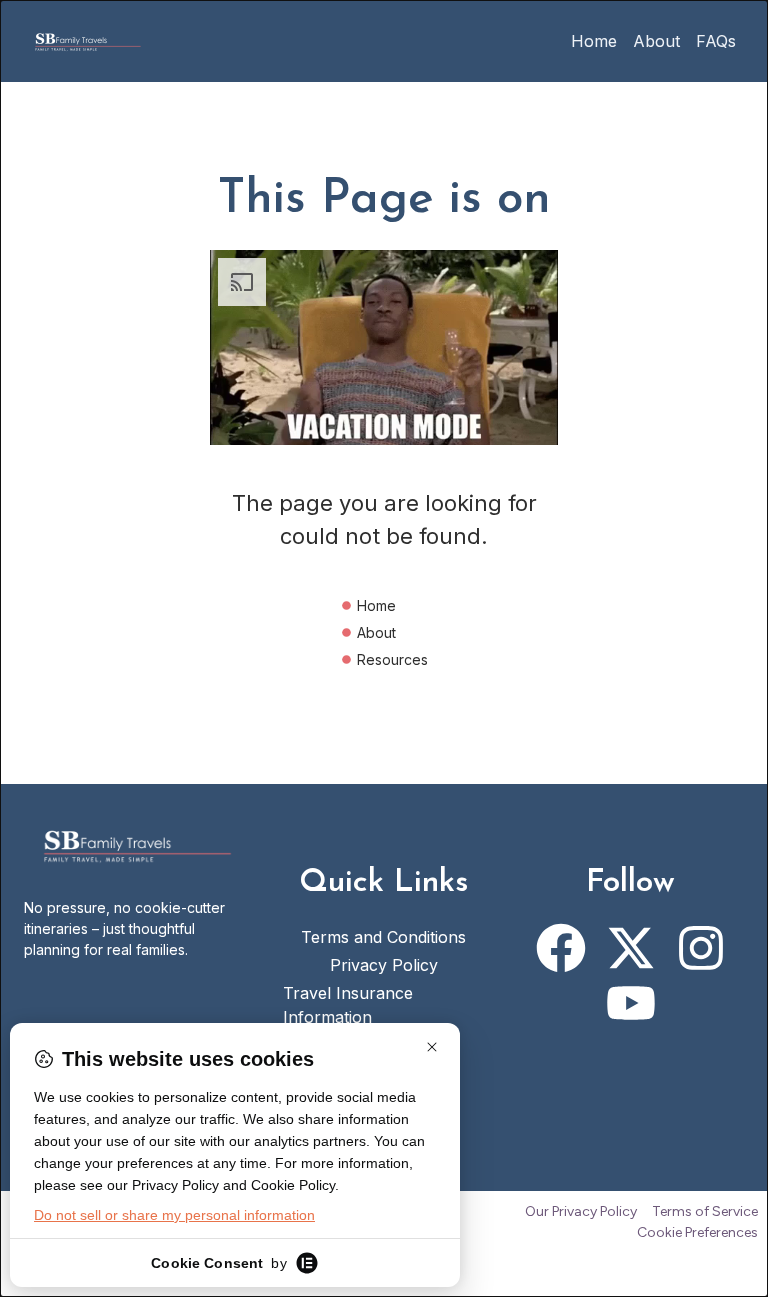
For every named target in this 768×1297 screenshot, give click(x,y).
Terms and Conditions (383, 937)
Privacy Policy (384, 965)
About (656, 41)
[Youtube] (631, 1003)
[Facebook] (561, 948)
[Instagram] (701, 948)
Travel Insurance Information (348, 1005)
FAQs (716, 41)
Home (594, 41)
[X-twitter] (631, 948)
